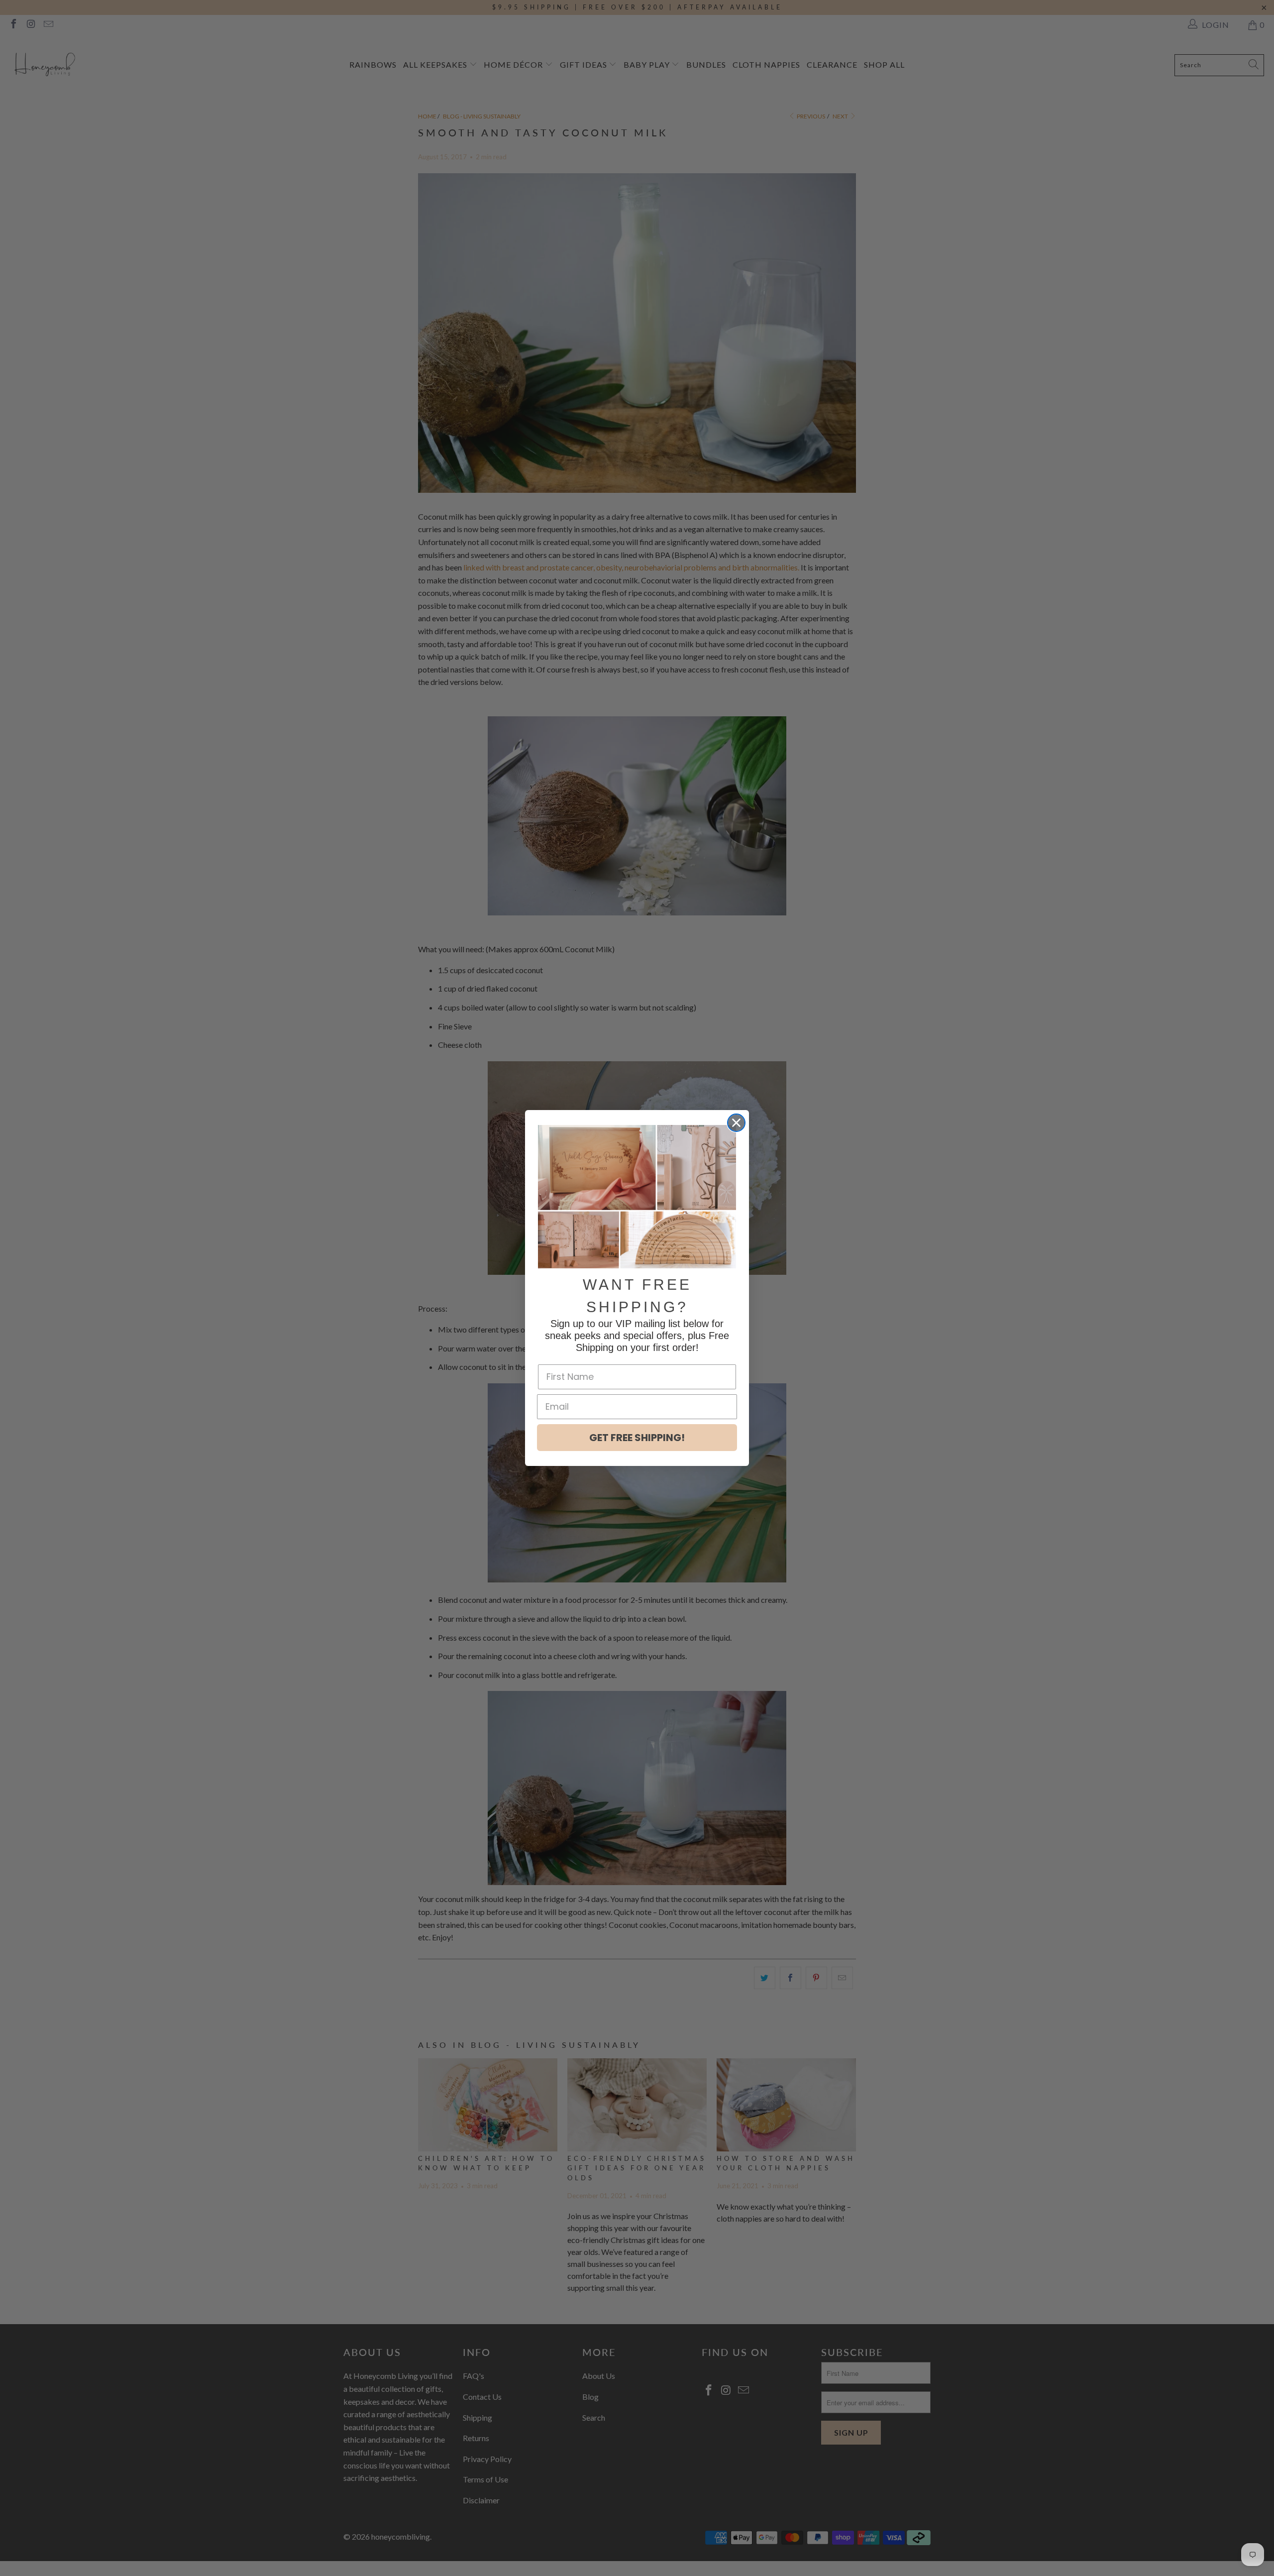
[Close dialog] (736, 1123)
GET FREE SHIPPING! (637, 1438)
